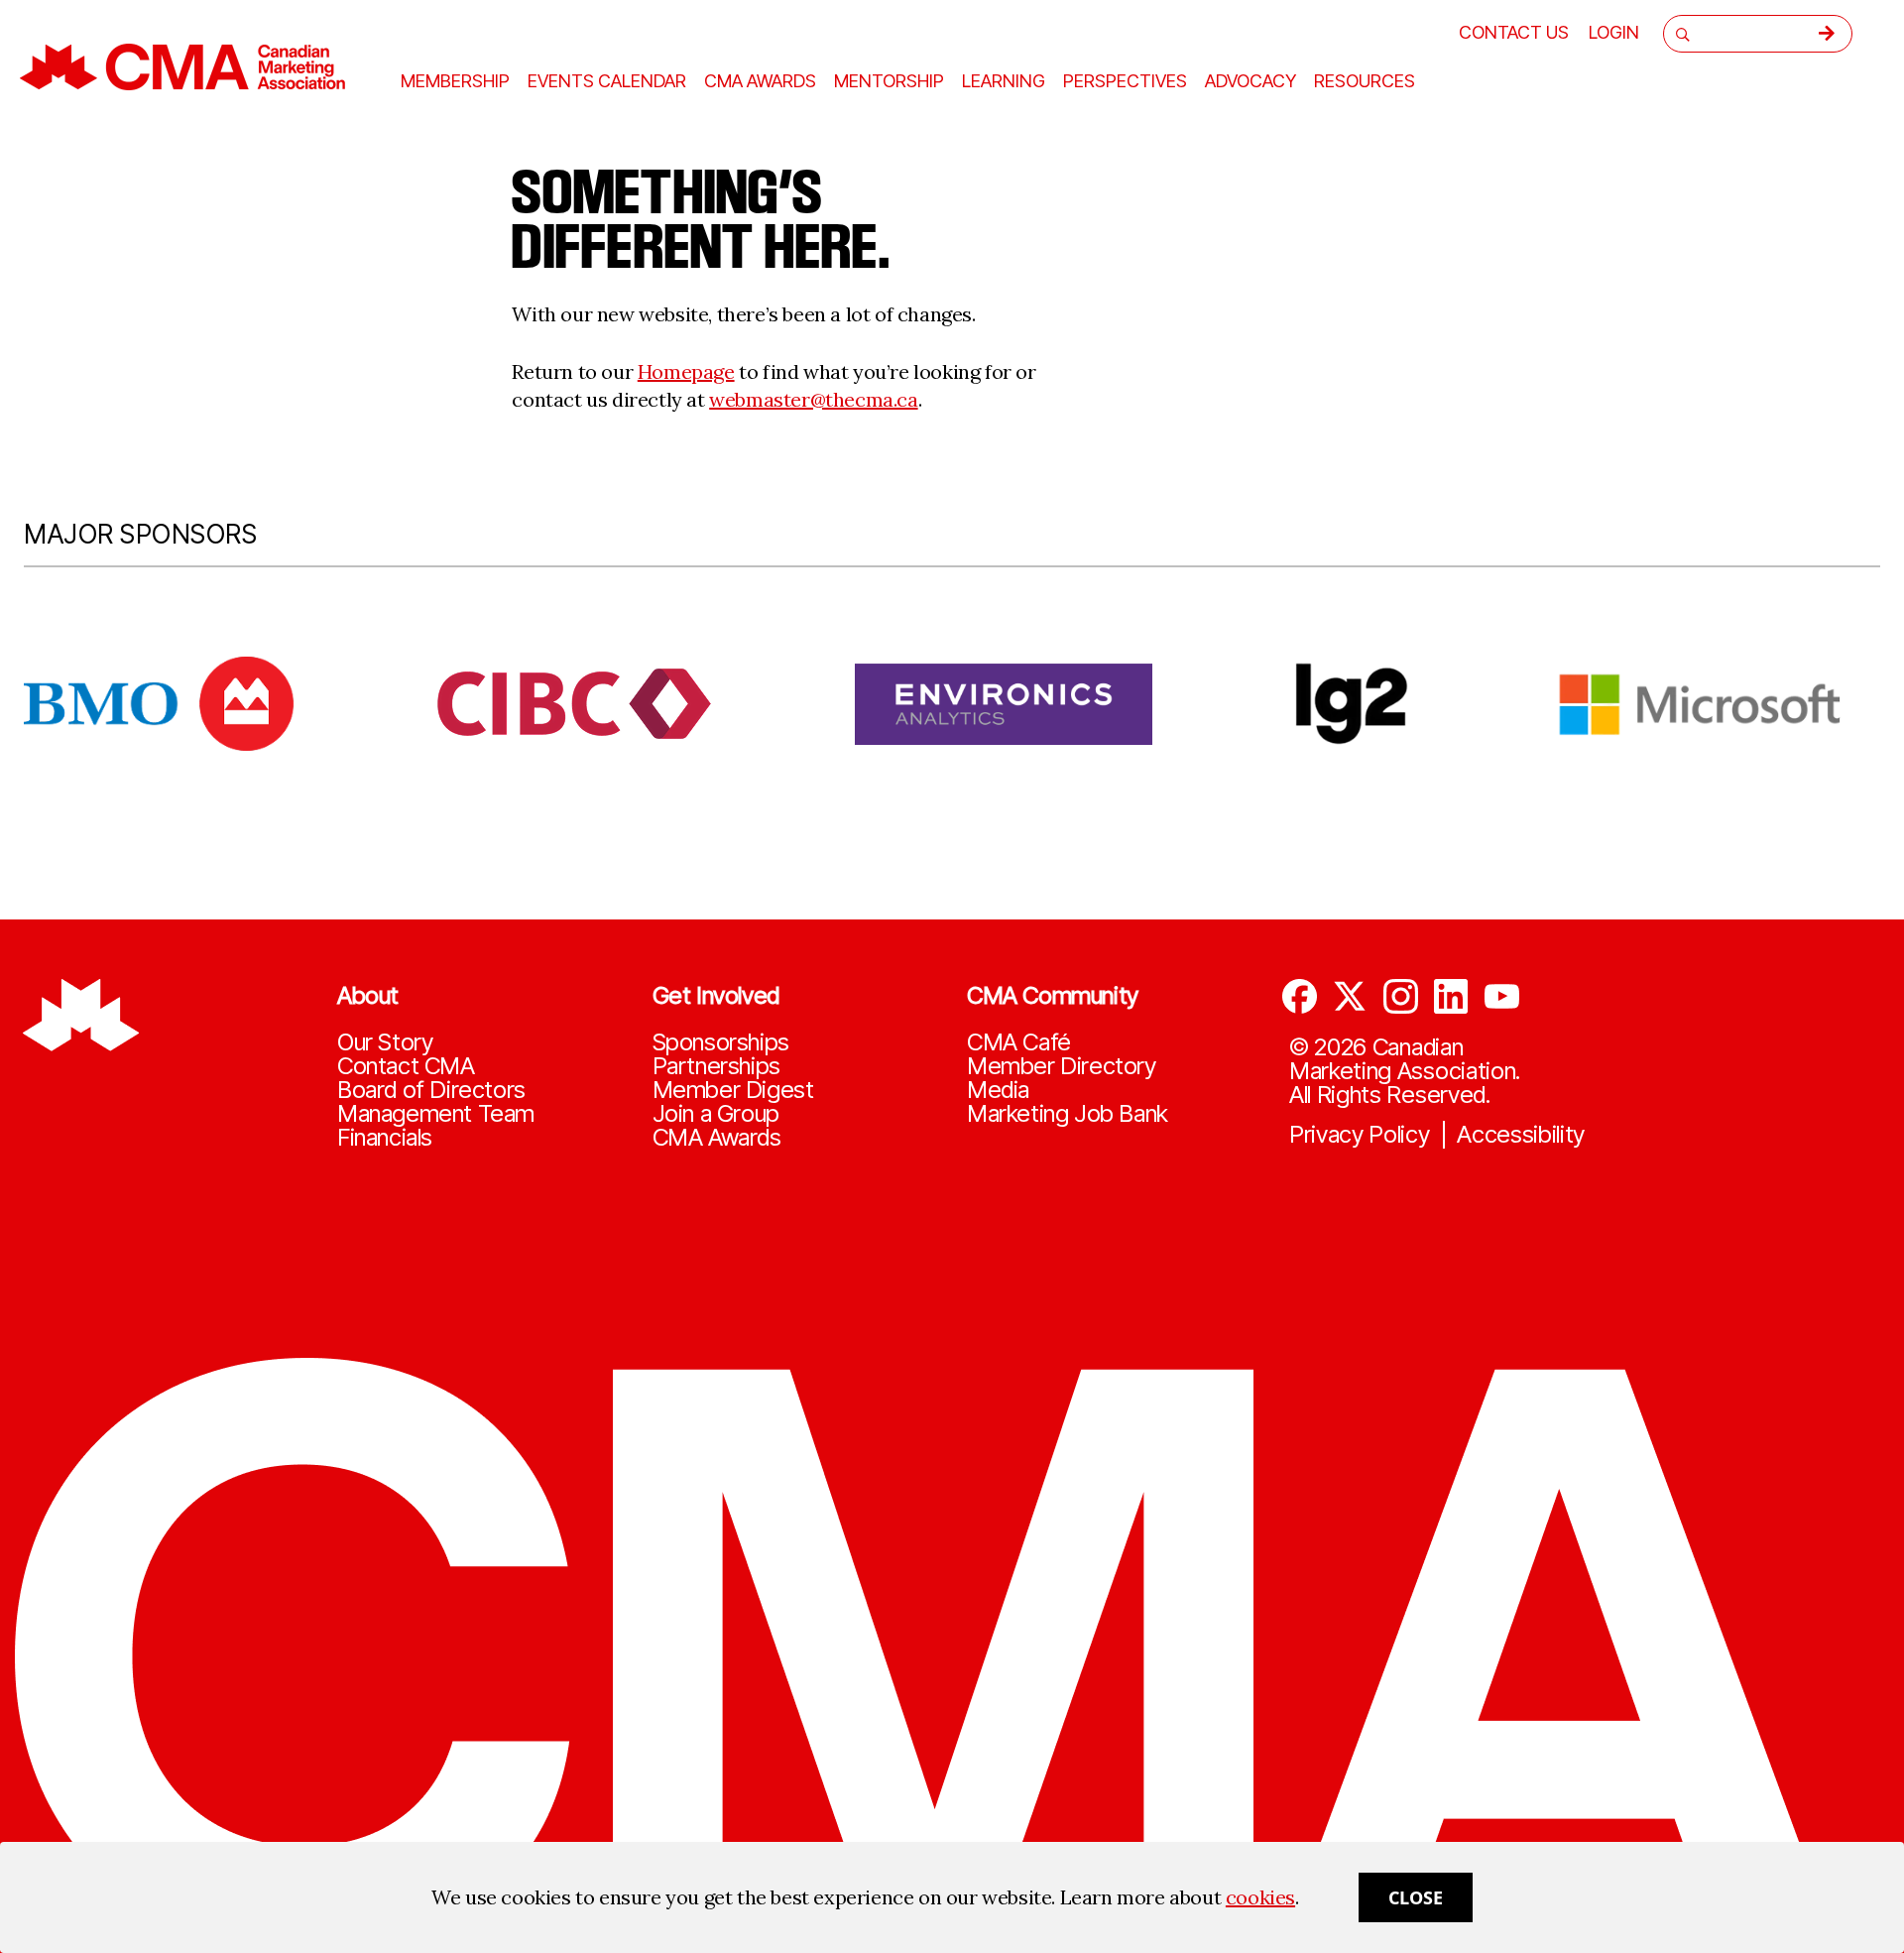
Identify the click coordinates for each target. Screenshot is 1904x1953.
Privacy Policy (1360, 1135)
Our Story (385, 1042)
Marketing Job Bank (1068, 1114)
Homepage (686, 371)
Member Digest (733, 1090)
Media (998, 1090)
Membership (455, 81)
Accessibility (1521, 1135)
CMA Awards (717, 1138)
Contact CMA (406, 1066)
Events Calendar (607, 81)
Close (1416, 1897)
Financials (385, 1138)
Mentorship (889, 81)
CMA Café (1019, 1042)
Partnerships (716, 1066)
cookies (1260, 1897)
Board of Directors (431, 1090)
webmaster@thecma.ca (813, 399)
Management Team (436, 1114)
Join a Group (716, 1114)
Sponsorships (721, 1042)
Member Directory (1062, 1066)
